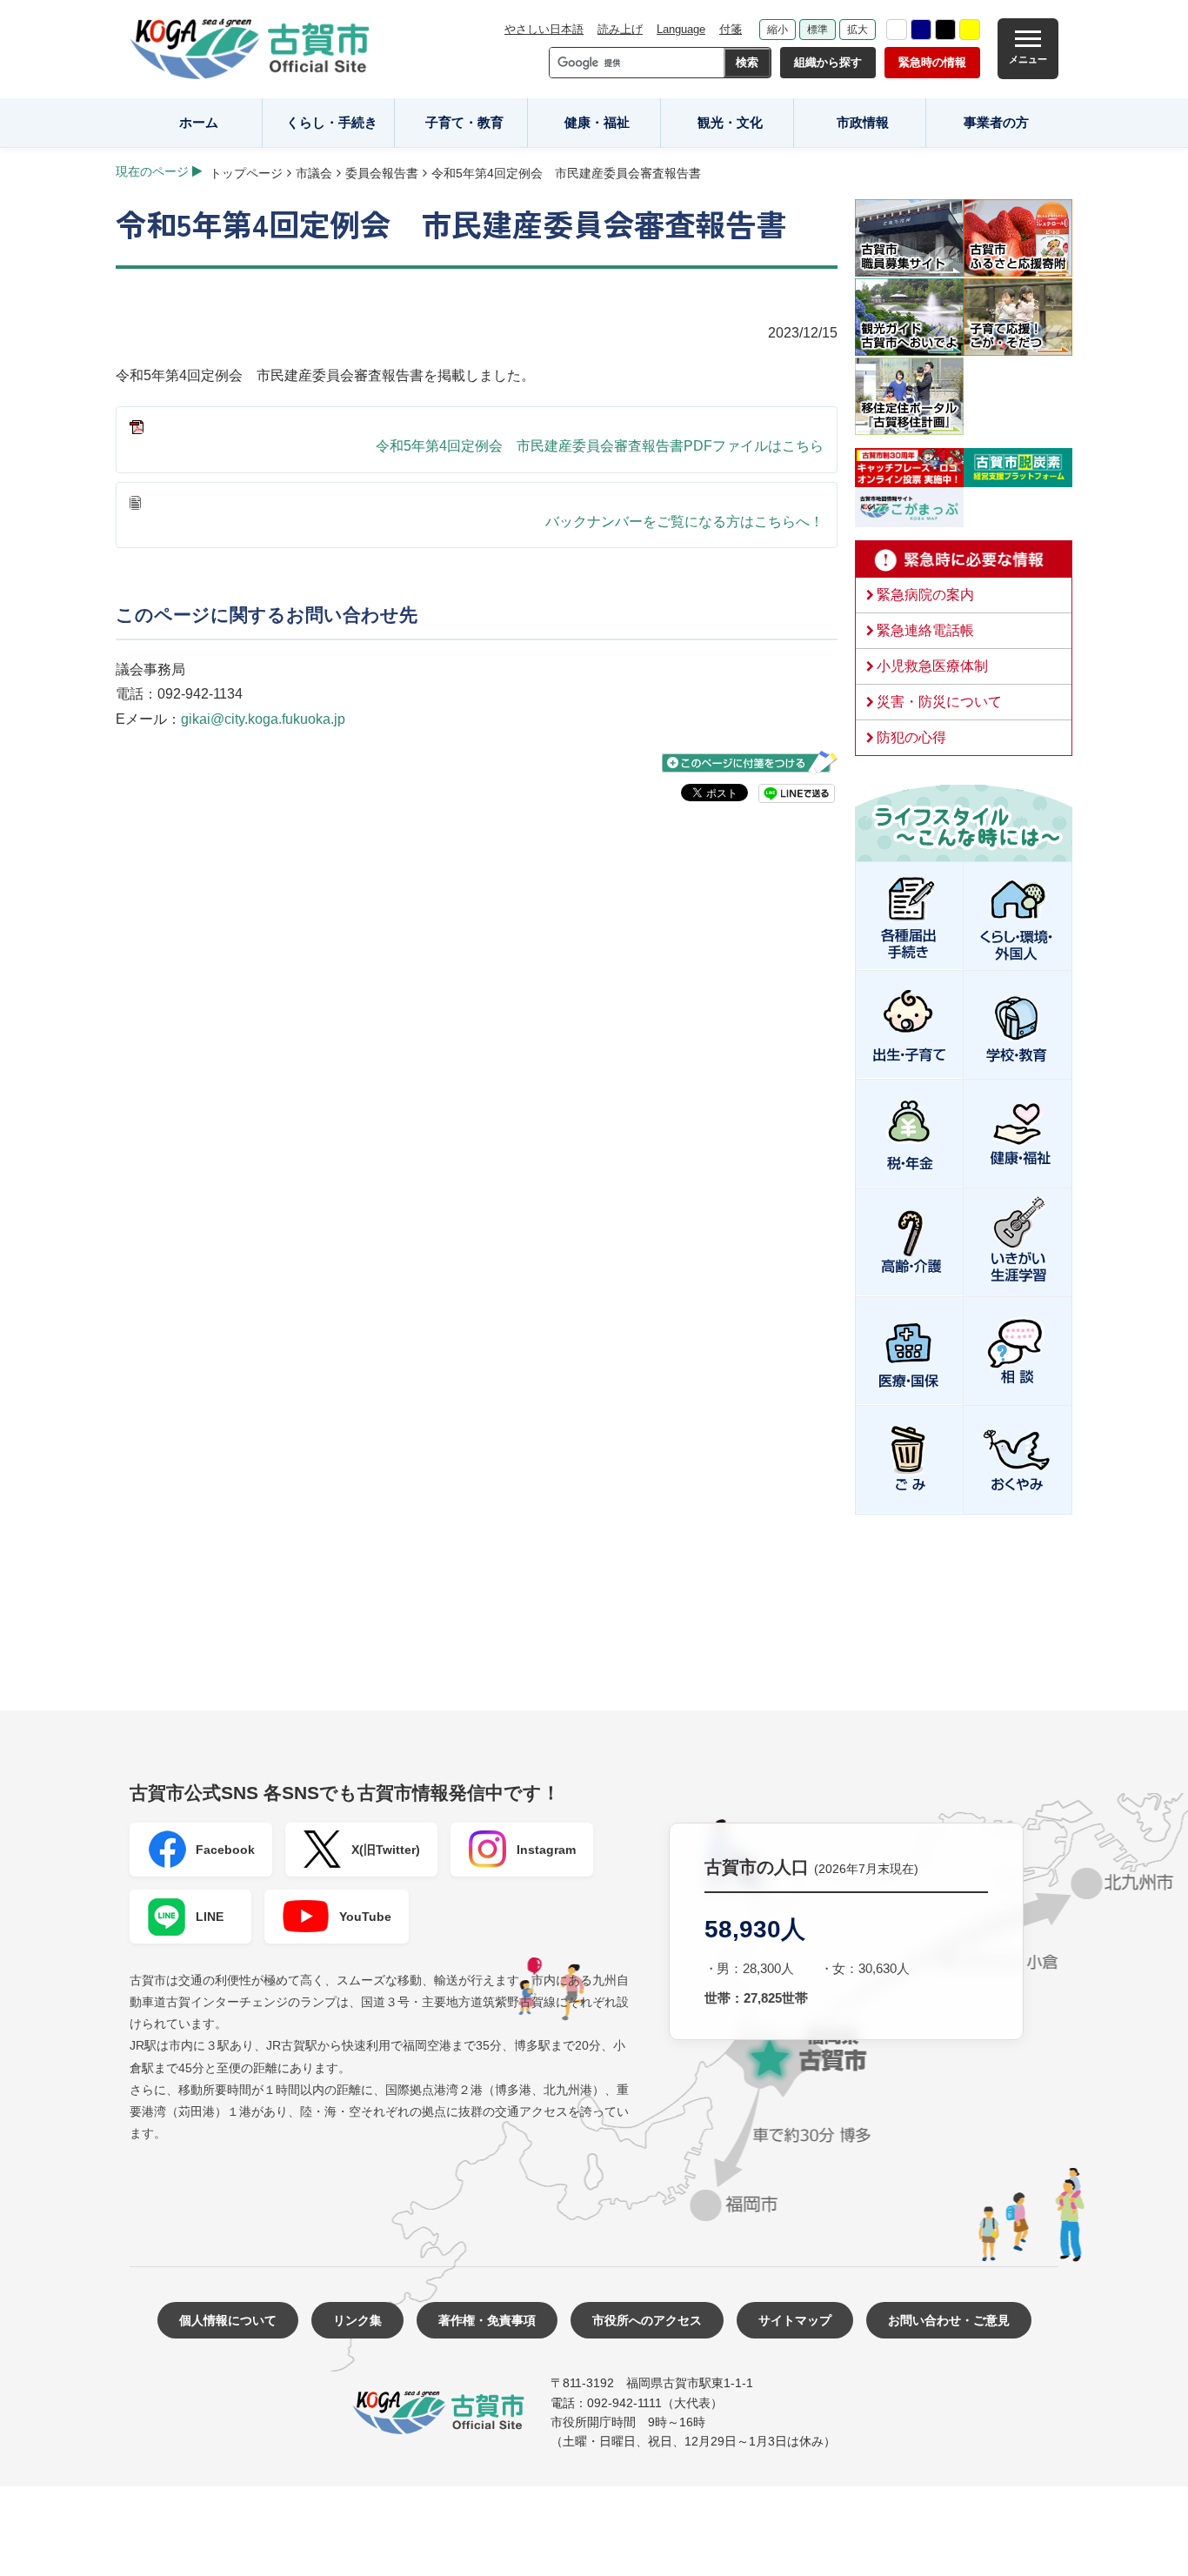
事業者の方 (996, 122)
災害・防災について (939, 702)
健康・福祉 (597, 122)
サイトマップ (795, 2320)
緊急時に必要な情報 (964, 559)
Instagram (546, 1850)
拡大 (858, 30)
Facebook (225, 1850)
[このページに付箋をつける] (750, 763)
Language (681, 29)
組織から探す (828, 62)
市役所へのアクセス (647, 2320)
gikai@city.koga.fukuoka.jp (263, 719)
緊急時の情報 (932, 62)
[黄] (970, 30)
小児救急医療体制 (932, 666)
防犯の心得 (911, 737)
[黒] (945, 30)
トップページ (246, 173)
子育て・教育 (464, 122)
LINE (210, 1917)
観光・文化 (730, 122)
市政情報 (863, 122)
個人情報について (228, 2320)
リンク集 (357, 2320)
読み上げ (620, 29)
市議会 (314, 173)
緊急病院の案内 (925, 595)
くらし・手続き (332, 122)
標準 (818, 30)
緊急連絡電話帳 (925, 630)
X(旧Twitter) (386, 1850)
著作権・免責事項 (487, 2320)
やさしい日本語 (544, 29)
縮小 (778, 30)
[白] (897, 30)
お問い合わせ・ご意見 (949, 2320)
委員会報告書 (382, 173)
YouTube (365, 1917)
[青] (921, 30)
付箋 (731, 29)
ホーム (199, 122)
